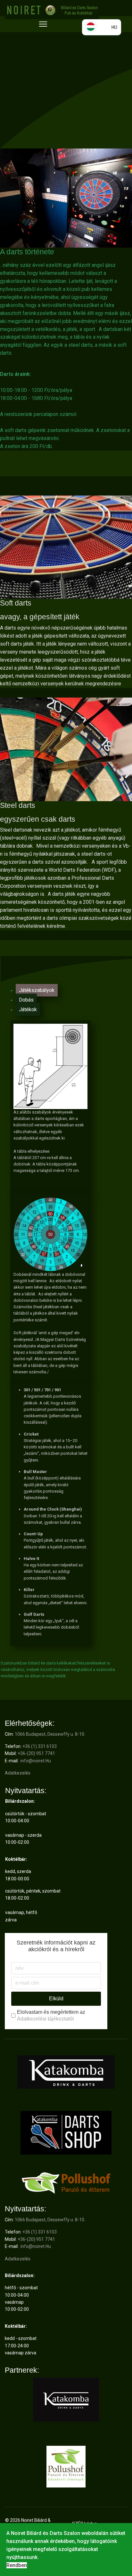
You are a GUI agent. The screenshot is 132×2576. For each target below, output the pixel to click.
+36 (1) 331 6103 (40, 1746)
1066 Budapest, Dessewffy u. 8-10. (50, 1734)
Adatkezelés (18, 1773)
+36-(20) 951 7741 (36, 1753)
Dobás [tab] (26, 1000)
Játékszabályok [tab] (37, 990)
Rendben (17, 2565)
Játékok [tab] (28, 1009)
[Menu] (43, 24)
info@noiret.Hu (36, 1761)
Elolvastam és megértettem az (51, 2015)
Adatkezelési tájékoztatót (45, 2019)
